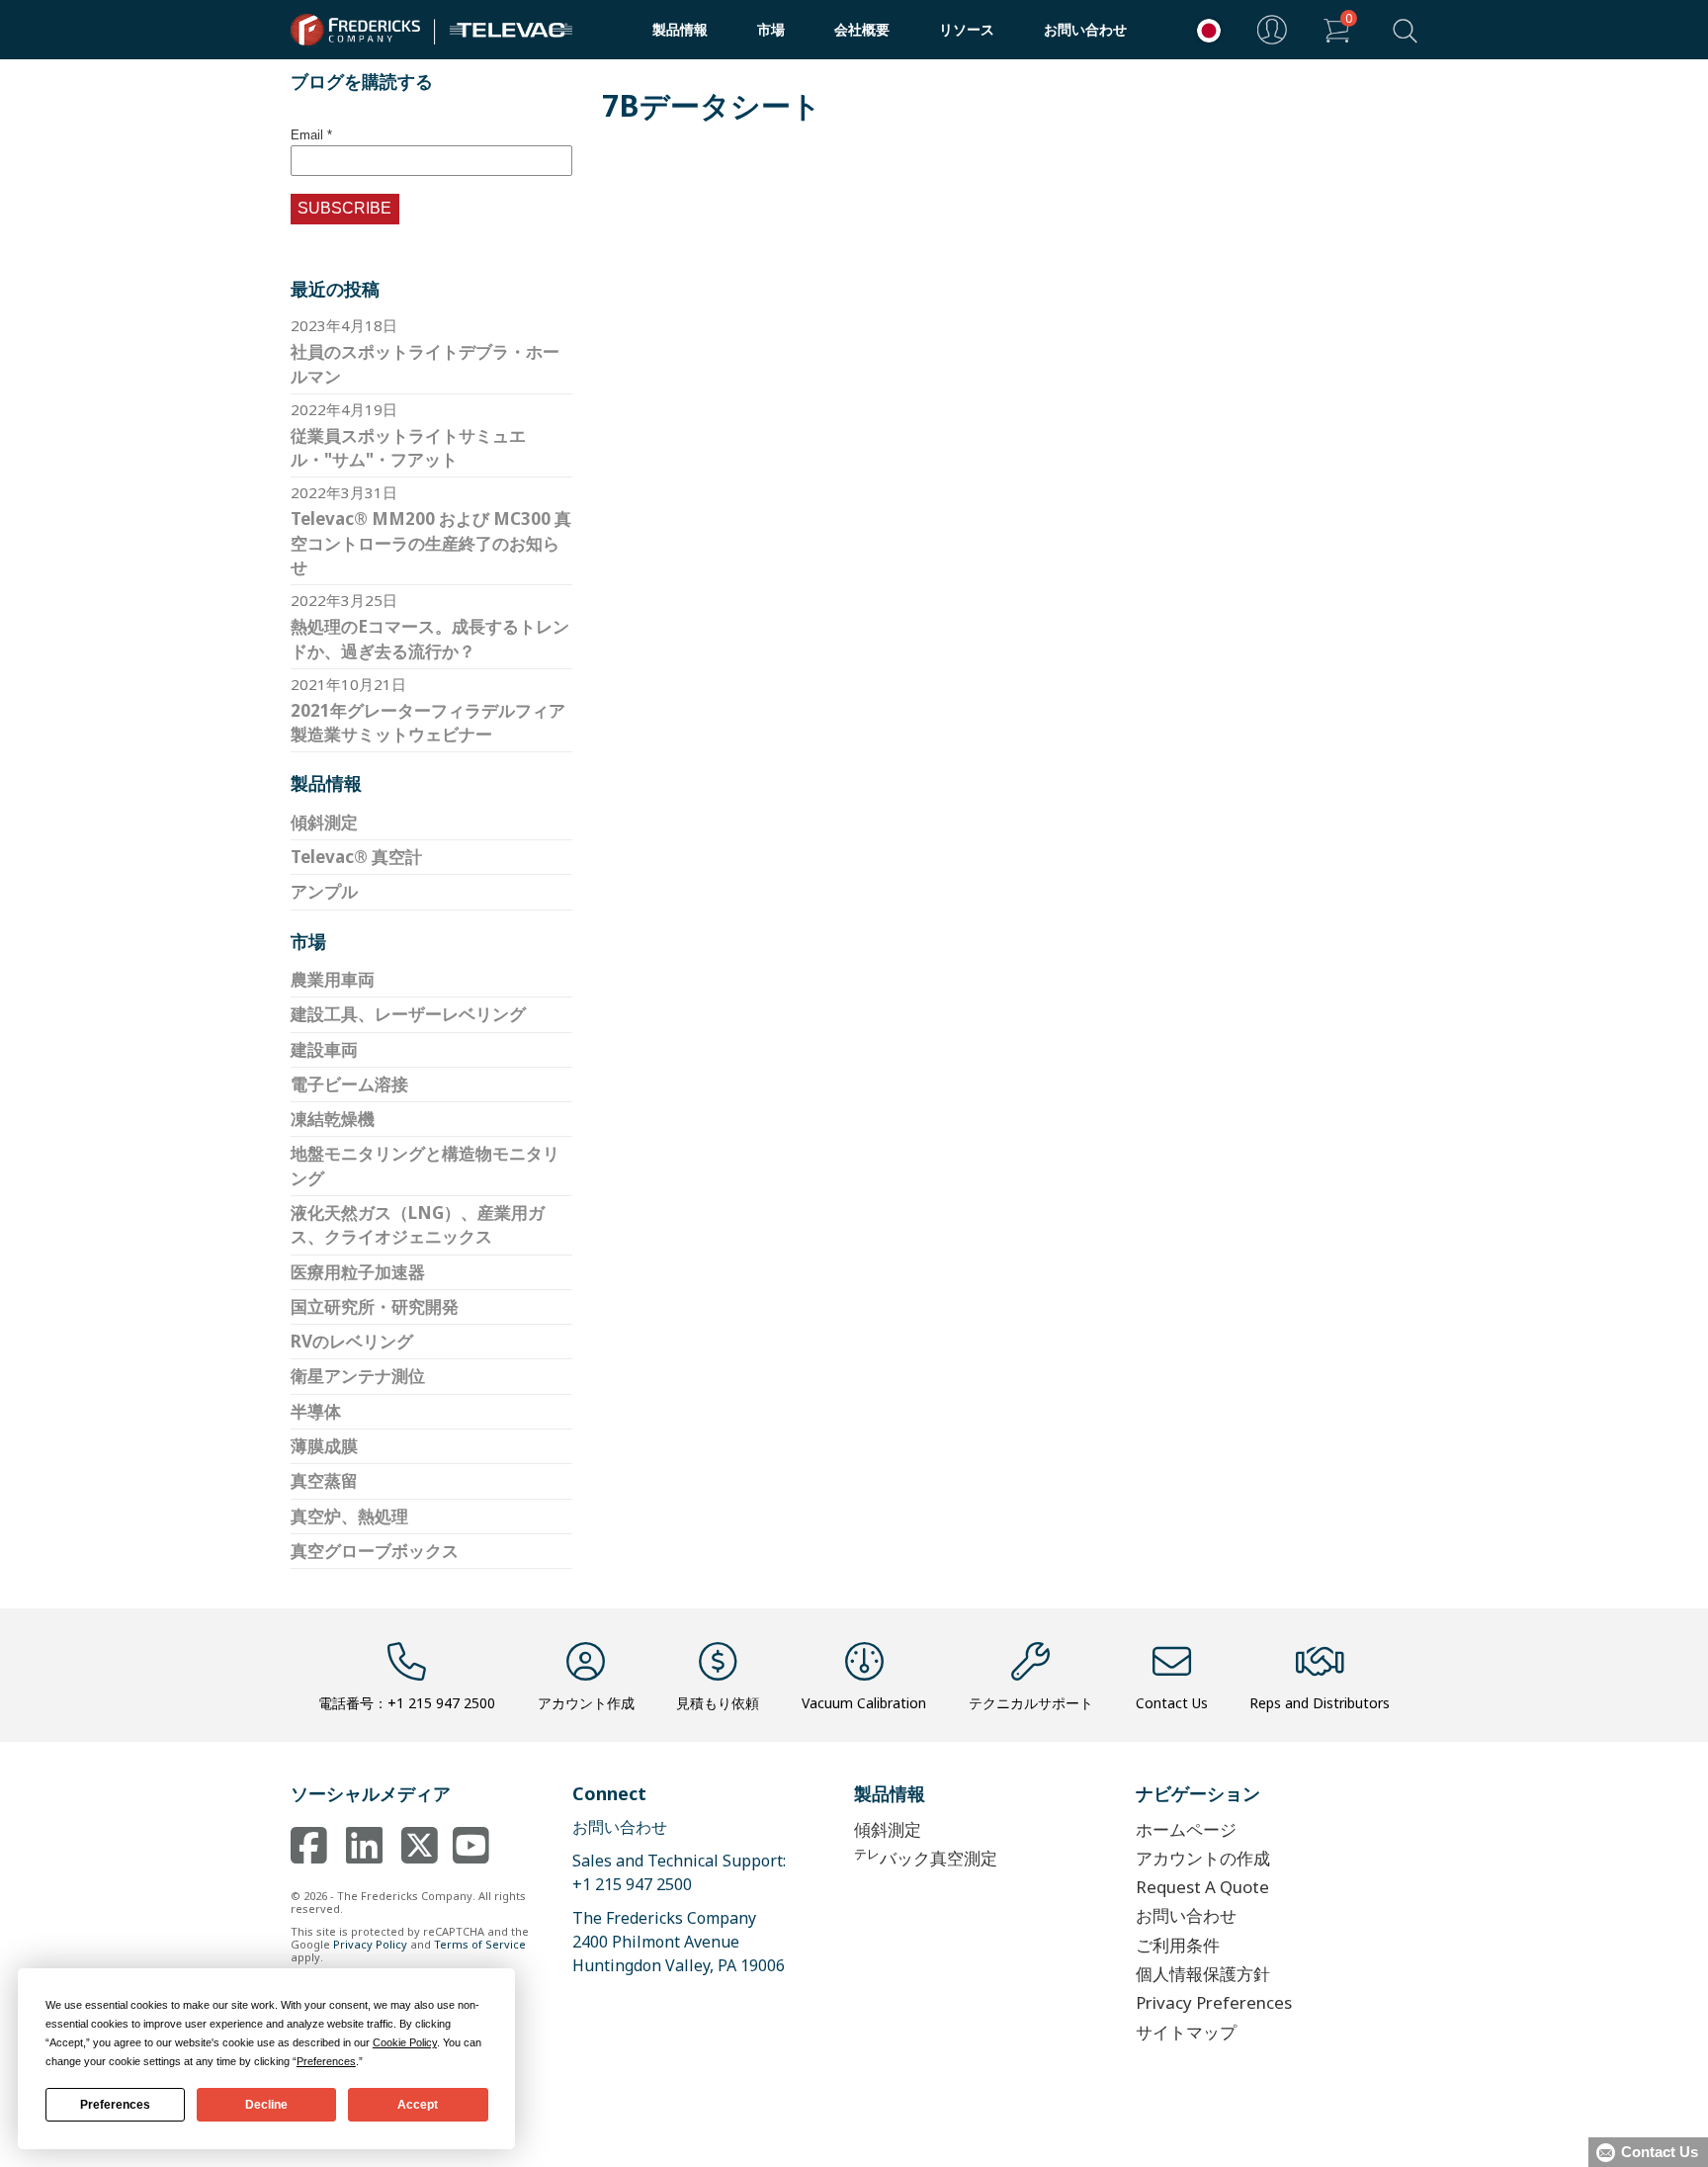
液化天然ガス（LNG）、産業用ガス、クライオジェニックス (418, 1224)
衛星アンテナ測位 (358, 1376)
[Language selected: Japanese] (1204, 30)
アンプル (324, 891)
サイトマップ (1186, 2032)
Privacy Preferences (1214, 2002)
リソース (967, 29)
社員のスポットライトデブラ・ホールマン (425, 363)
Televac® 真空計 (356, 857)
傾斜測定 (324, 822)
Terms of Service (480, 1944)
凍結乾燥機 (333, 1119)
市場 (771, 29)
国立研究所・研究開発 (375, 1306)
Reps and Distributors (1320, 1703)
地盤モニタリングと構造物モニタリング (425, 1165)
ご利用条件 (1178, 1945)
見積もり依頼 (718, 1703)
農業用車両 (333, 979)
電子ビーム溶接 (349, 1084)
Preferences (115, 2105)
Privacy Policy (370, 1944)
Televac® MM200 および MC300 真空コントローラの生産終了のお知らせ (431, 543)
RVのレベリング (352, 1341)
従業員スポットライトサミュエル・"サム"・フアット (408, 447)
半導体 (316, 1411)
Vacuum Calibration (864, 1703)
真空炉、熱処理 (349, 1516)
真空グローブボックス (375, 1551)
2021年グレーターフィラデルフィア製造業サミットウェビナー (428, 722)
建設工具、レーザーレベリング (408, 1014)
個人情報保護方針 (1203, 1974)
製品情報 (680, 29)
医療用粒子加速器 (358, 1272)
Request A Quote (1202, 1887)
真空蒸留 (324, 1480)
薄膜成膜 (324, 1446)
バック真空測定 (926, 1857)
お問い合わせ (1085, 29)
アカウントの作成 (1203, 1858)
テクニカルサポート (1031, 1703)
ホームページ (1186, 1829)
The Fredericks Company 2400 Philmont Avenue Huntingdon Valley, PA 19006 (679, 1942)
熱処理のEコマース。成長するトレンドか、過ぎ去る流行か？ (430, 638)
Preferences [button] (326, 2061)
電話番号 (407, 1703)
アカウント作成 (586, 1703)
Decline (266, 2105)
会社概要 (862, 29)
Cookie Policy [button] (405, 2042)
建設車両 (324, 1049)
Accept (418, 2105)
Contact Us (1172, 1703)
